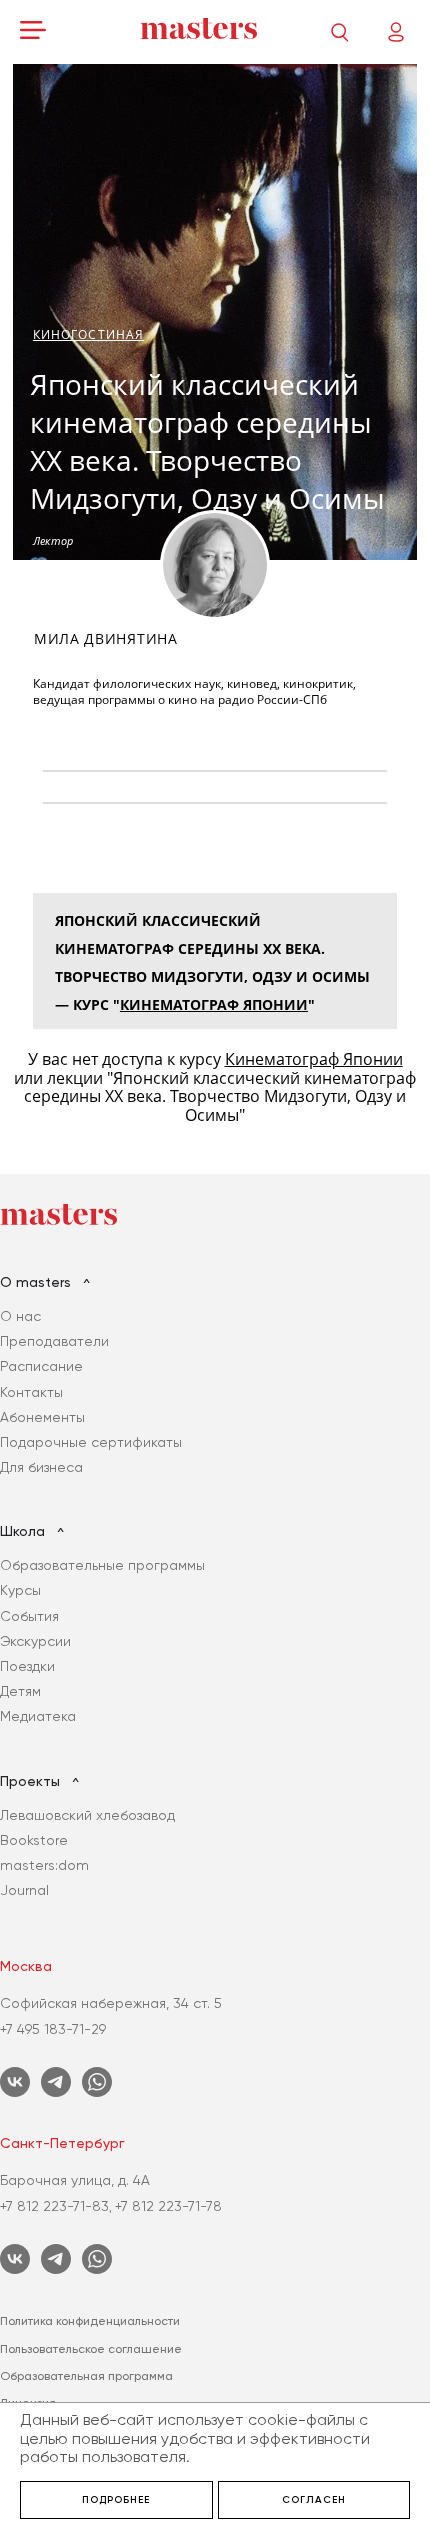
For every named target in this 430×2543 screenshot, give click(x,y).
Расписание (41, 1366)
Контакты (31, 1392)
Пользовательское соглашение (91, 2349)
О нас (20, 1316)
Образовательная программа (86, 2376)
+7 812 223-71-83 (54, 2206)
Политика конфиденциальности (90, 2321)
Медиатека (38, 1716)
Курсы (20, 1590)
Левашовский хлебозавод (87, 1815)
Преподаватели (54, 1341)
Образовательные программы (102, 1565)
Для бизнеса (41, 1467)
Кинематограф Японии (214, 1004)
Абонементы (42, 1417)
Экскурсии (35, 1641)
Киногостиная (88, 334)
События (29, 1616)
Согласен (314, 2500)
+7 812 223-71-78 (168, 2206)
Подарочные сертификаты (91, 1442)
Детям (20, 1691)
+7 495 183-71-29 (53, 2029)
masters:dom (44, 1865)
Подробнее (116, 2500)
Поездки (27, 1666)
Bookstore (34, 1840)
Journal (24, 1890)
